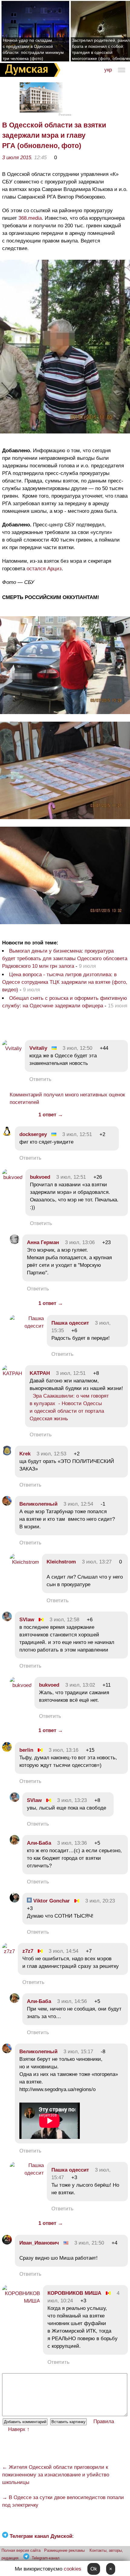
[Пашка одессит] (27, 1326)
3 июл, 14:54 (63, 1951)
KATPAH (40, 1373)
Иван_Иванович (40, 2243)
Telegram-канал (46, 2558)
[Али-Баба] (15, 1843)
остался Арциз (43, 569)
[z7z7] (8, 1951)
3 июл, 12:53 (51, 1454)
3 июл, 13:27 (97, 1562)
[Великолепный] (7, 1504)
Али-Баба (39, 1843)
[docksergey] (7, 1134)
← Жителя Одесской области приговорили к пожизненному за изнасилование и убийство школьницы (56, 2475)
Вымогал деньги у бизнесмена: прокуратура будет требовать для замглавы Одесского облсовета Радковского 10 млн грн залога (65, 959)
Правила (104, 2421)
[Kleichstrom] (24, 1562)
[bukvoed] (12, 1177)
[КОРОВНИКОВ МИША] (21, 2301)
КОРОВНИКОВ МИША (74, 2293)
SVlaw (27, 1620)
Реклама (65, 115)
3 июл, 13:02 (80, 1685)
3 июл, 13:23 (72, 1800)
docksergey (33, 1134)
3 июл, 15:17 (78, 2052)
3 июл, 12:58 (64, 1620)
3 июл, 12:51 (77, 1134)
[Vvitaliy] (12, 1048)
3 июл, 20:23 (100, 1901)
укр (108, 70)
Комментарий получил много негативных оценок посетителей (67, 1099)
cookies (73, 2569)
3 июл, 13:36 (72, 1843)
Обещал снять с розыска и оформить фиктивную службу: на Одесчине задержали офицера (65, 1002)
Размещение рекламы (64, 2550)
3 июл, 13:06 (80, 1242)
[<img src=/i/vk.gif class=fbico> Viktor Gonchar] (15, 1901)
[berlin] (7, 1750)
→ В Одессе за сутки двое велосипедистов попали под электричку (63, 2501)
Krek (25, 1454)
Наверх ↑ (19, 2429)
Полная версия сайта (21, 2550)
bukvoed (40, 1177)
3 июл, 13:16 (63, 1750)
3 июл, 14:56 (72, 2001)
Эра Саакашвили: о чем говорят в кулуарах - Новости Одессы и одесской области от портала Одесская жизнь (69, 1407)
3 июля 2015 (17, 158)
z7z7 (28, 1951)
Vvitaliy (38, 1048)
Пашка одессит (70, 1323)
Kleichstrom (61, 1562)
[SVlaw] (7, 1620)
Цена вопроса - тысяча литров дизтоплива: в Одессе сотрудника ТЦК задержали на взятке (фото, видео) (65, 982)
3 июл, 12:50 (77, 1048)
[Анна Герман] (15, 1242)
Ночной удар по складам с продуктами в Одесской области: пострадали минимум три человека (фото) (33, 49)
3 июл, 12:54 (78, 1504)
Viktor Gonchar (51, 1901)
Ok (94, 2569)
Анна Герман (43, 1242)
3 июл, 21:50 (89, 2243)
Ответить (40, 1079)
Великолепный (38, 1504)
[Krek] (7, 1454)
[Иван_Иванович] (7, 2243)
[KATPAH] (12, 1374)
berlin (26, 1750)
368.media (30, 218)
